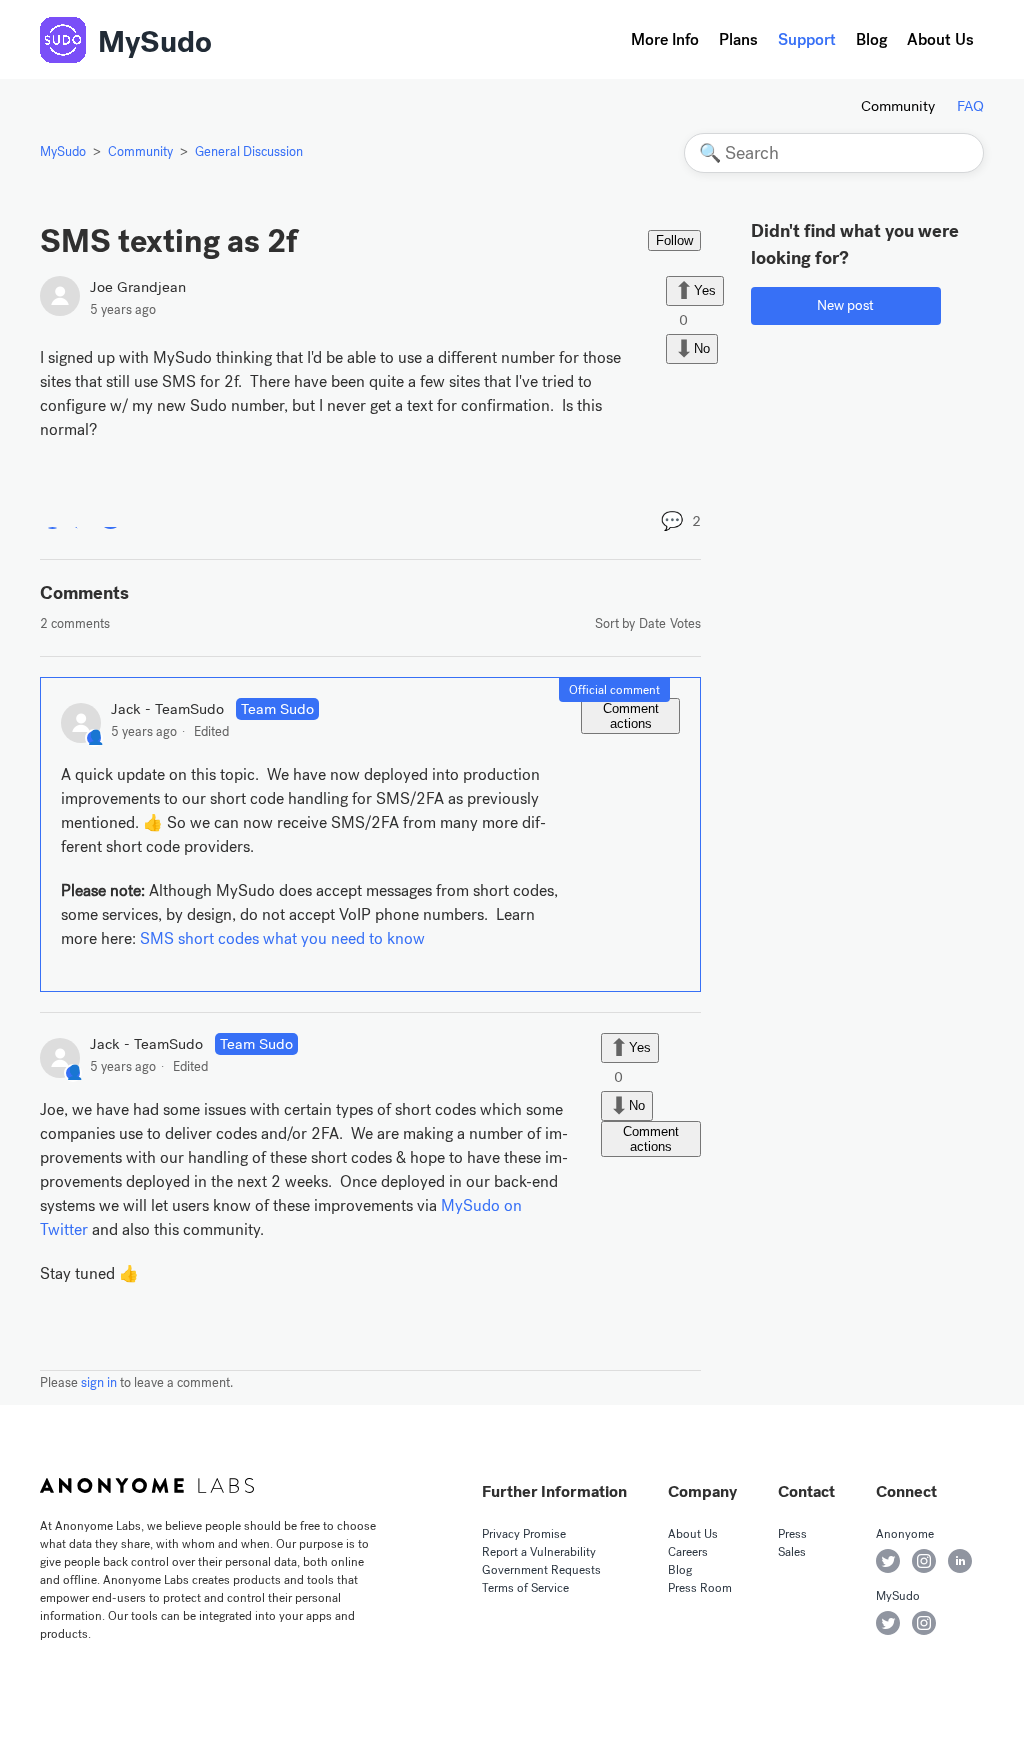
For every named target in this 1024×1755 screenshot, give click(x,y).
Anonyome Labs (147, 1486)
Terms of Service (525, 1588)
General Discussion (249, 151)
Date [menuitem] (652, 623)
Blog (871, 39)
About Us (940, 39)
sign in (99, 1382)
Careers (688, 1552)
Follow (674, 240)
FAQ (970, 106)
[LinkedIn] (110, 516)
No (702, 348)
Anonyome (905, 1534)
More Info (665, 39)
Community (898, 106)
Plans (738, 39)
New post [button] (845, 305)
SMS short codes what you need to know (282, 938)
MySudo (155, 42)
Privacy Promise (524, 1534)
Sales (792, 1552)
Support (807, 39)
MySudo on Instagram (924, 1623)
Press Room (700, 1588)
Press (792, 1534)
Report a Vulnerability (539, 1552)
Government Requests (541, 1570)
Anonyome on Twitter (888, 1561)
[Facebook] (52, 516)
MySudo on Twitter (888, 1623)
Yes (705, 289)
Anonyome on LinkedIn (960, 1561)
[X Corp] (81, 516)
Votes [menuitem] (685, 623)
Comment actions (631, 716)
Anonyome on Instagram (924, 1561)
